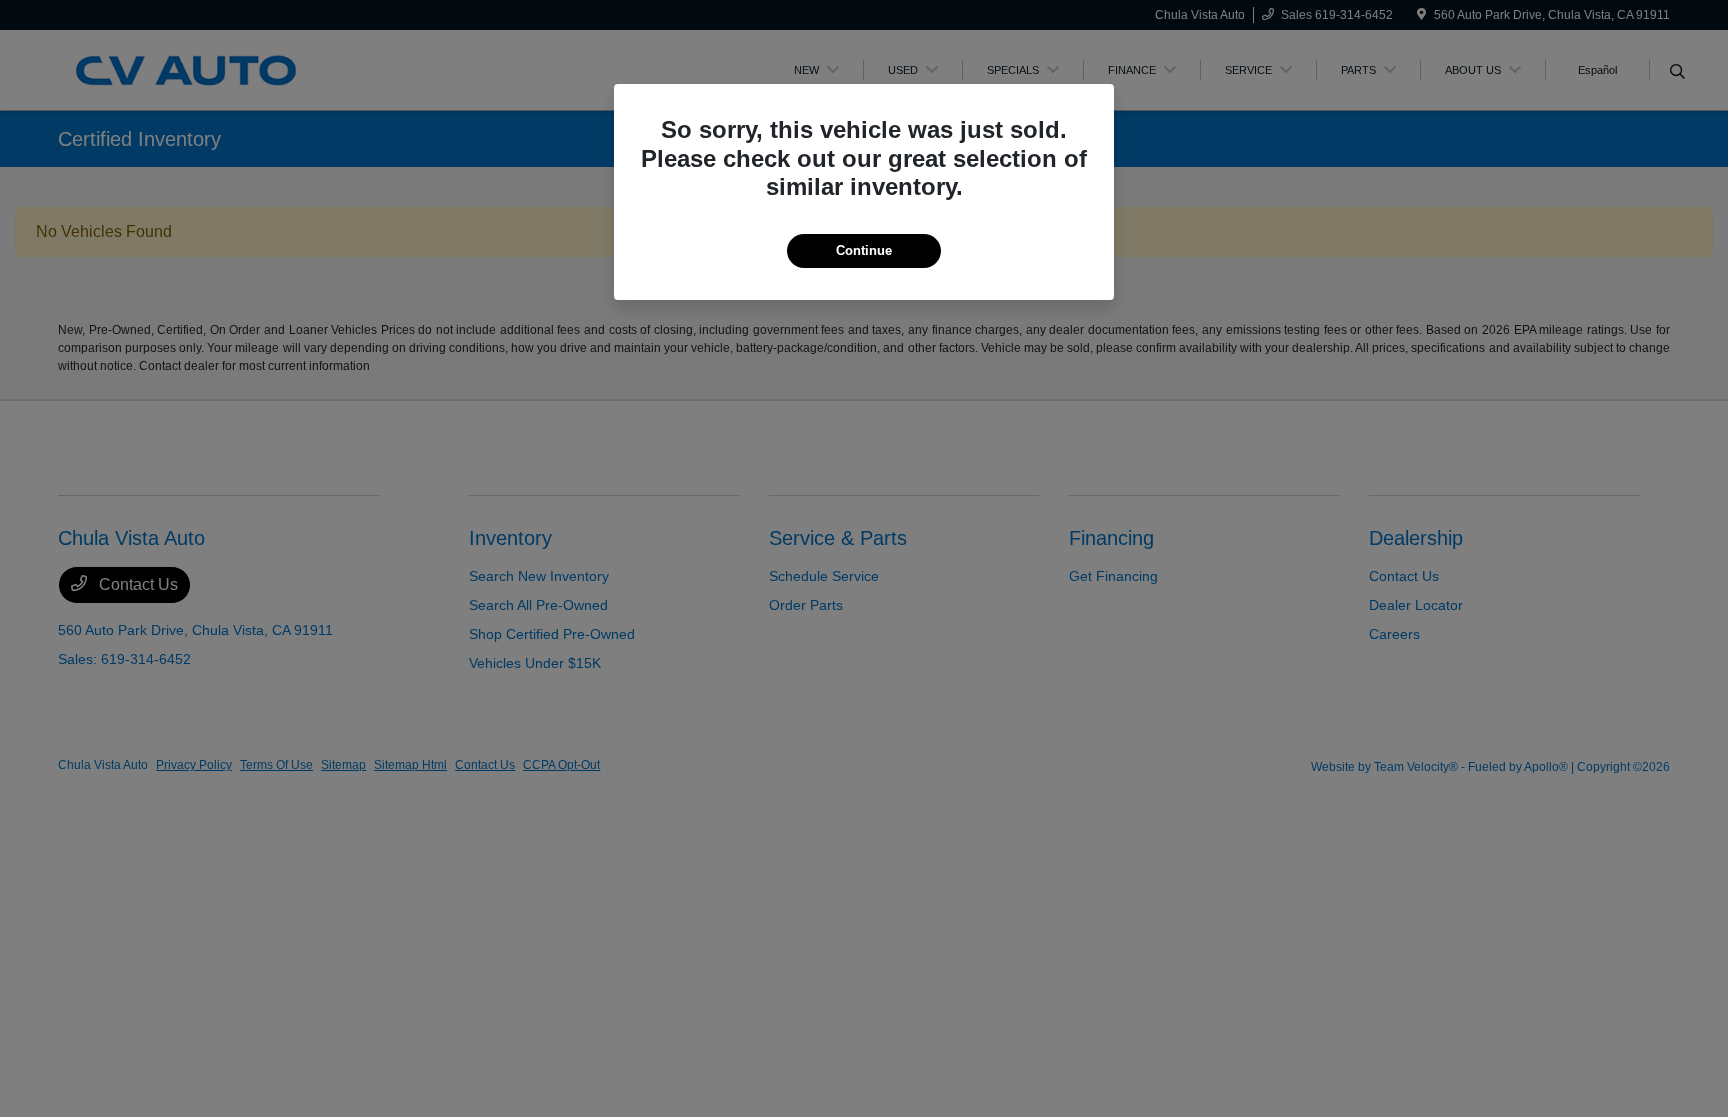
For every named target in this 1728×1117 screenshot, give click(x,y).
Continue (864, 250)
